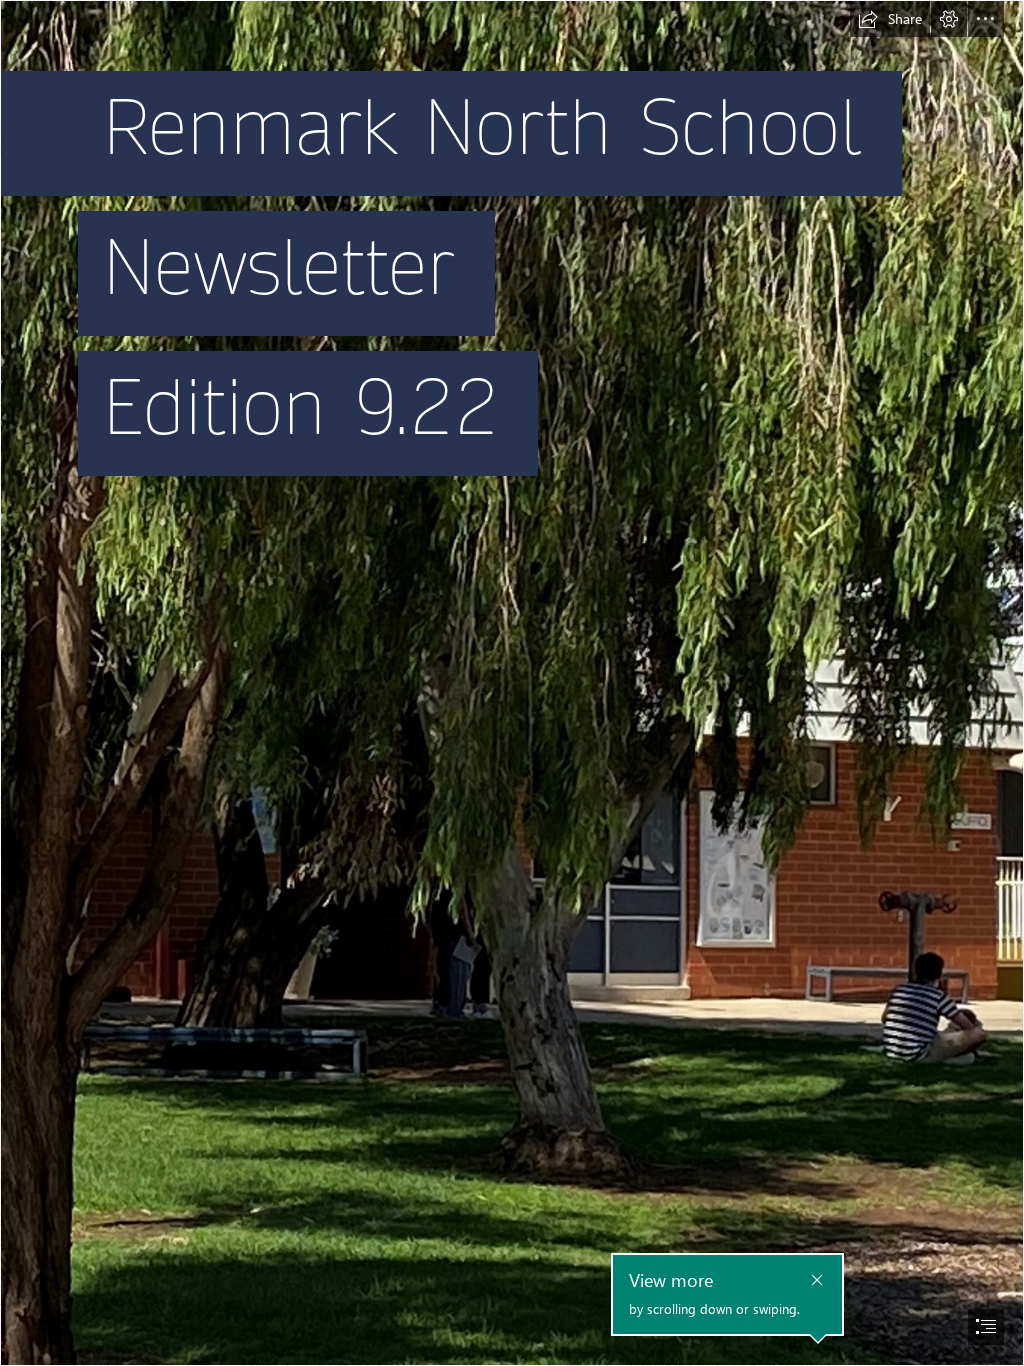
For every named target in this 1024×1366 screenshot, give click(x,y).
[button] (890, 19)
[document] (512, 683)
